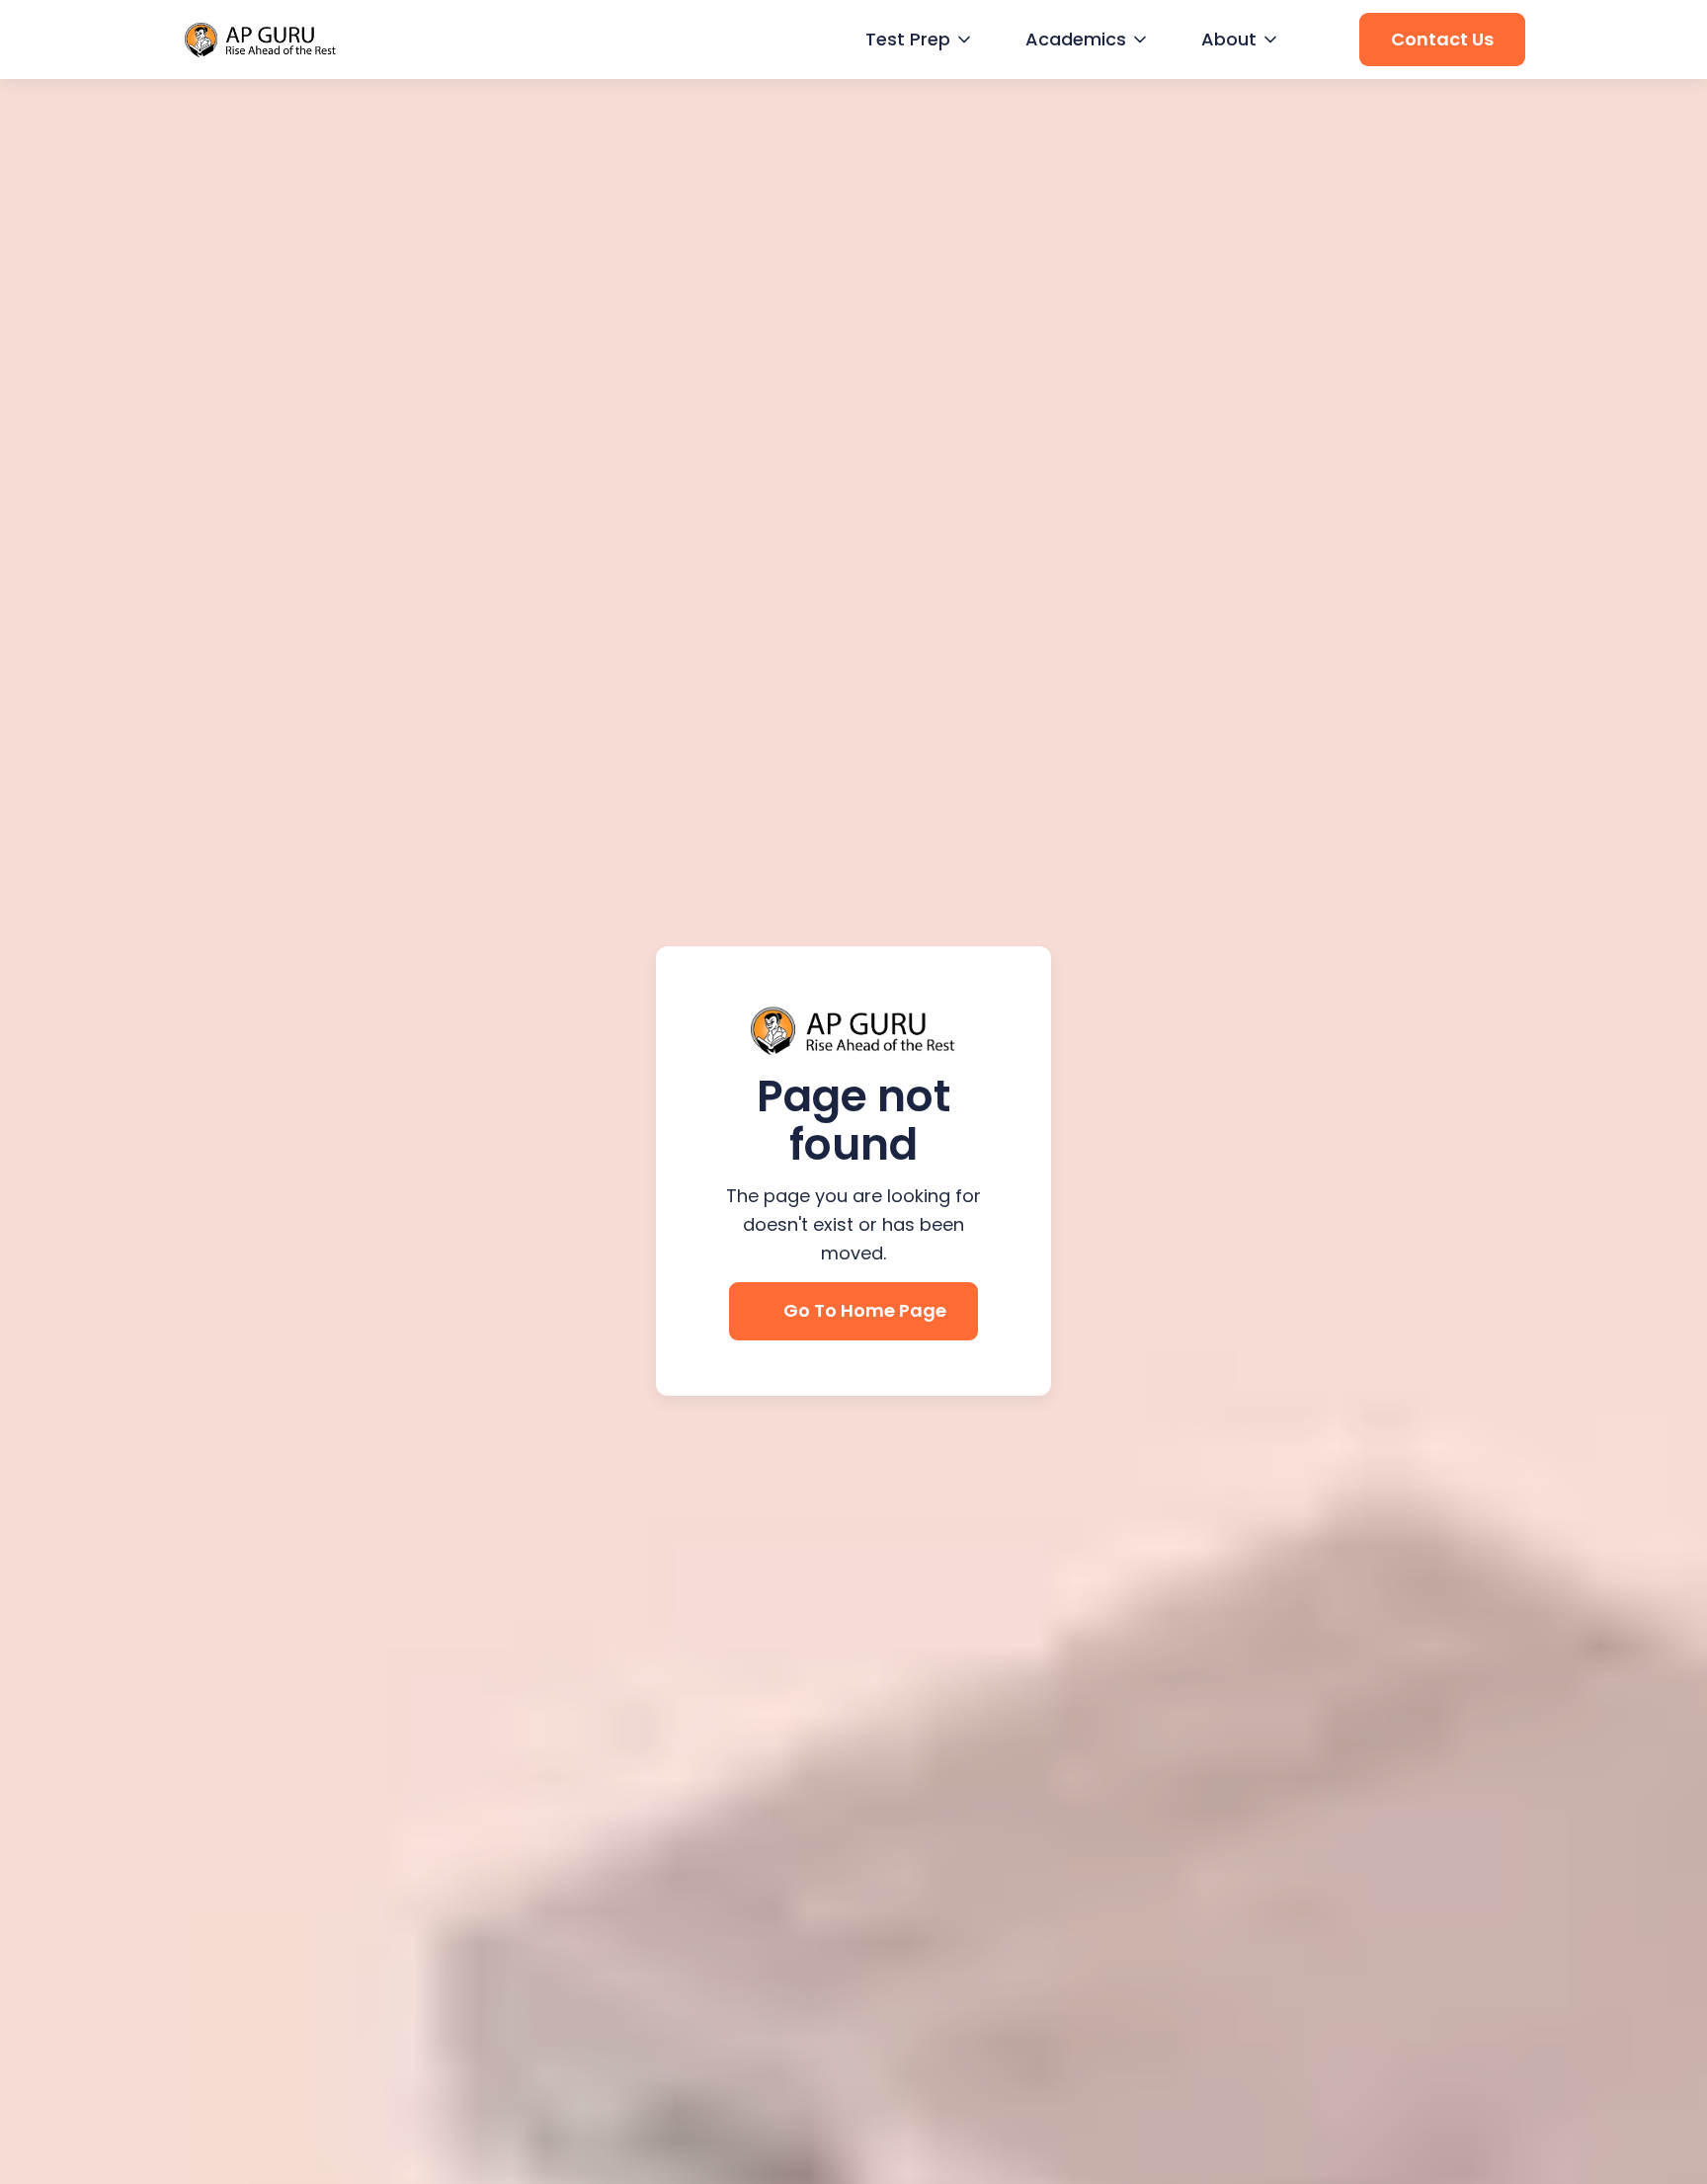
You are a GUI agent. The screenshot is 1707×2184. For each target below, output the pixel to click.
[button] (916, 40)
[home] (261, 40)
